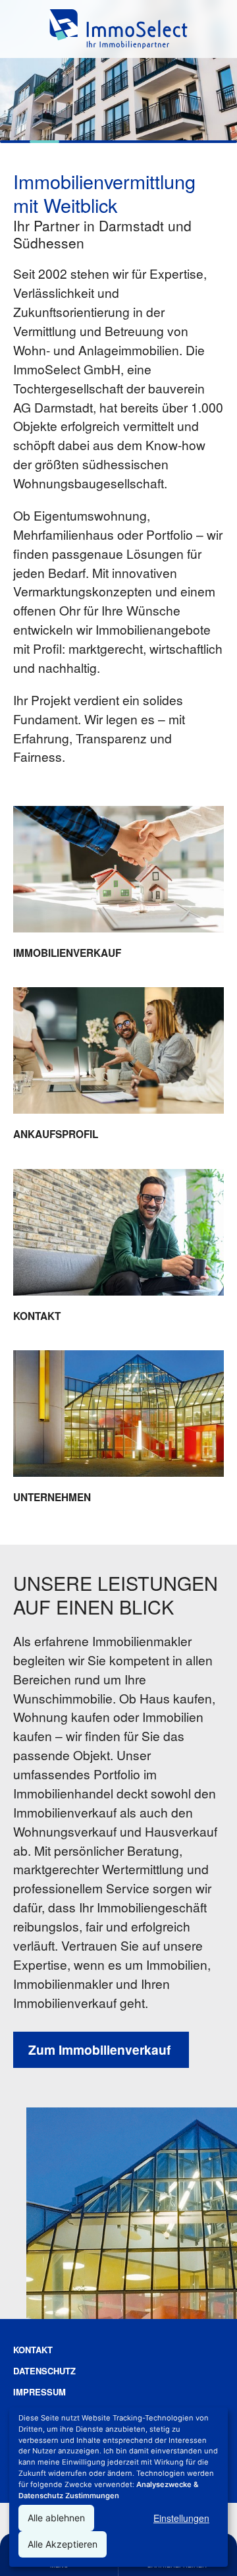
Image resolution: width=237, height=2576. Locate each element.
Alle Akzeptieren (63, 2544)
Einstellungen (181, 2518)
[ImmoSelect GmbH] (118, 29)
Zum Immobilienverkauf (101, 2049)
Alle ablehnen (56, 2518)
